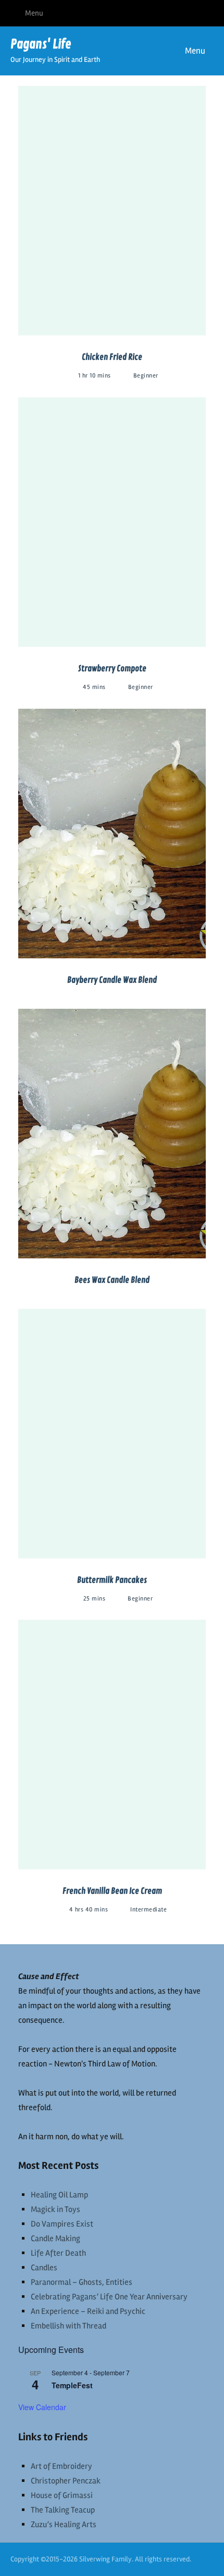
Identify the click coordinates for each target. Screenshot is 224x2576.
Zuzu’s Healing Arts (64, 2525)
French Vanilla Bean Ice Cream (112, 1891)
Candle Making (55, 2239)
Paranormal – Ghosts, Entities (82, 2282)
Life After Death (58, 2253)
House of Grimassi (62, 2495)
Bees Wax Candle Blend (112, 1280)
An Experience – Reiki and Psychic (88, 2311)
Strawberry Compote (112, 669)
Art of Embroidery (61, 2466)
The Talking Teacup (63, 2510)
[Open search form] (140, 51)
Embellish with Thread (69, 2326)
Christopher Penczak (66, 2481)
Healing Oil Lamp (59, 2195)
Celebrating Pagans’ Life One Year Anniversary (109, 2297)
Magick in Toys (55, 2209)
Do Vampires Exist (62, 2224)
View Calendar (42, 2407)
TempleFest (72, 2385)
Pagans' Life (41, 44)
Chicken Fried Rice (112, 357)
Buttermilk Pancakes (112, 1580)
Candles (44, 2268)
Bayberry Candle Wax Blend (112, 980)
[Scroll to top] (203, 2555)
